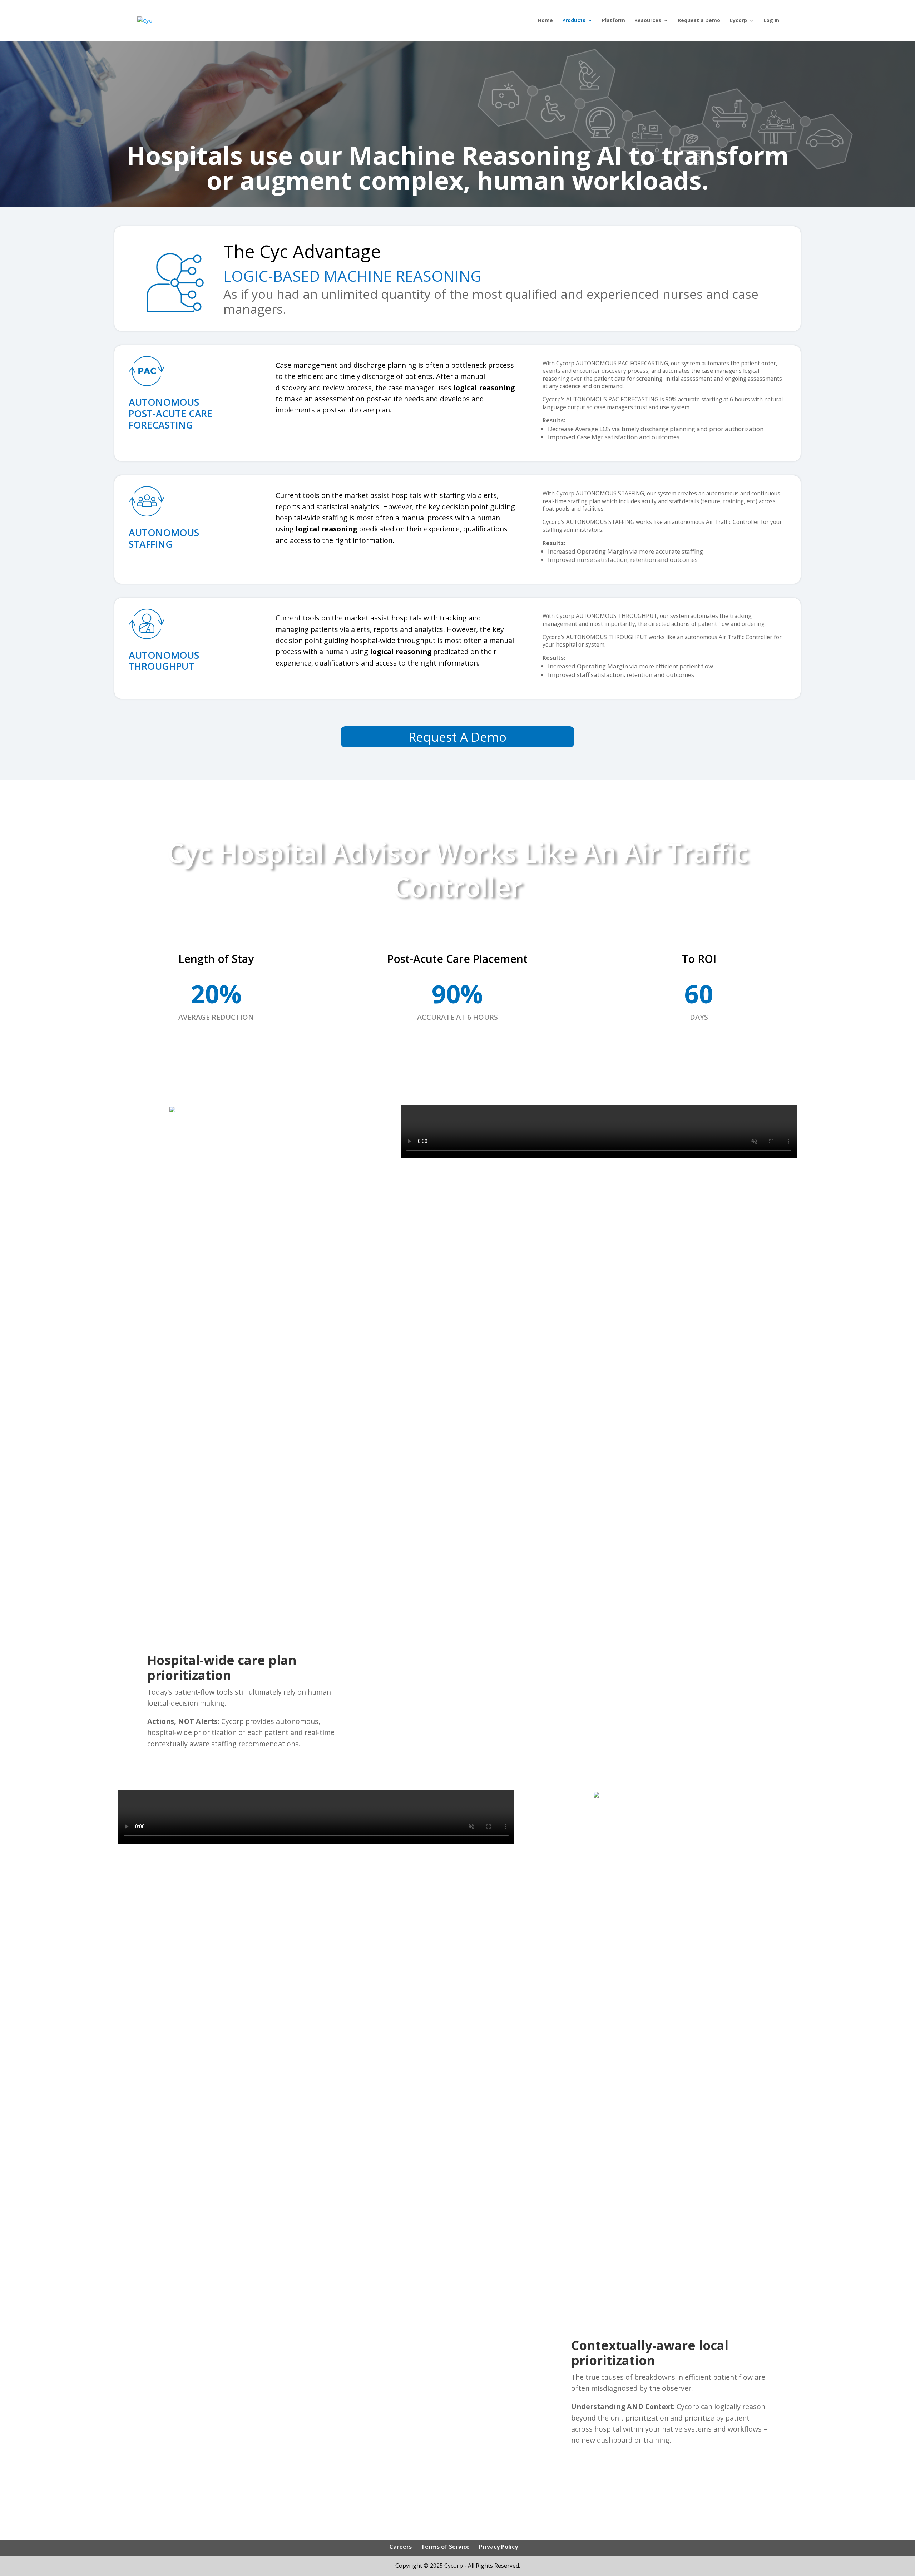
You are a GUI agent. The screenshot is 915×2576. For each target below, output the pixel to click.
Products (574, 21)
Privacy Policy (498, 2547)
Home (545, 21)
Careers (400, 2547)
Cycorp (738, 21)
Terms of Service (445, 2547)
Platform (614, 21)
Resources (648, 21)
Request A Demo (457, 737)
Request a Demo (699, 21)
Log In (771, 21)
